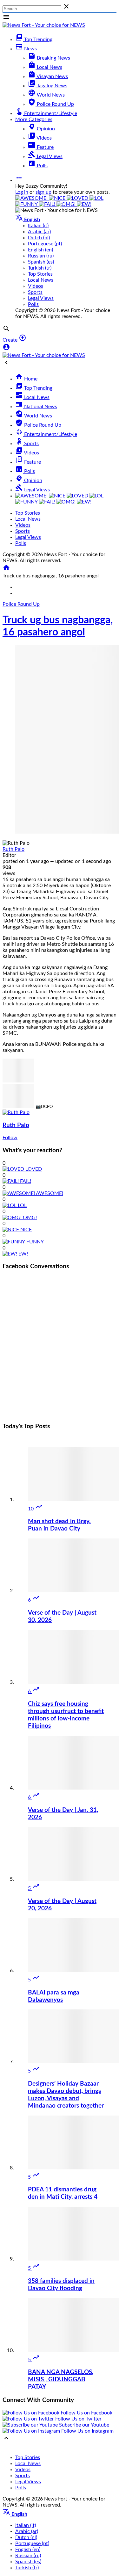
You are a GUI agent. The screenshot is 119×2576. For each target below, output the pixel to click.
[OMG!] (67, 204)
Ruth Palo (13, 849)
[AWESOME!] (32, 198)
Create (10, 340)
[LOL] (96, 198)
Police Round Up (21, 604)
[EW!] (84, 204)
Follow (10, 1138)
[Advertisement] (60, 1354)
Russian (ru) (41, 256)
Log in (22, 192)
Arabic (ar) (39, 232)
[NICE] (58, 198)
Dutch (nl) (39, 238)
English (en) (40, 250)
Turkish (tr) (40, 268)
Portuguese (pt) (45, 244)
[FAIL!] (48, 204)
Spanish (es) (41, 262)
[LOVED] (78, 198)
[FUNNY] (27, 204)
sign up (43, 192)
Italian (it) (38, 226)
